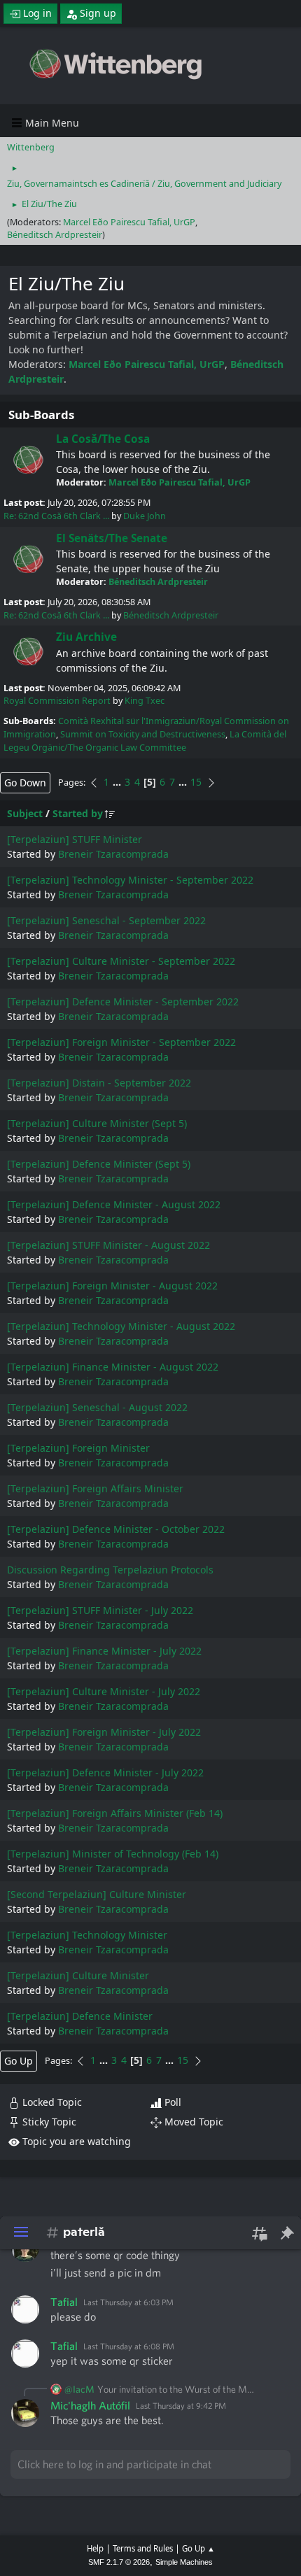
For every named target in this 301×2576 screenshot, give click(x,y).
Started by (78, 813)
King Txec (145, 701)
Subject (25, 813)
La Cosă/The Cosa (103, 439)
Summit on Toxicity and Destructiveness (143, 734)
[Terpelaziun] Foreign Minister (78, 1448)
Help (95, 2548)
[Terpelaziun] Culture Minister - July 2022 (104, 1691)
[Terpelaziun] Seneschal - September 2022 (106, 920)
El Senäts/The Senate (112, 538)
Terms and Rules (143, 2548)
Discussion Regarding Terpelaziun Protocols (110, 1570)
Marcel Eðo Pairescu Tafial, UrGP (129, 222)
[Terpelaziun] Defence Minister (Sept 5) (99, 1164)
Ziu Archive (86, 637)
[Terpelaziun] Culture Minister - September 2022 (121, 961)
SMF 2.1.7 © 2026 (119, 2562)
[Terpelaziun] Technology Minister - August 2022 (121, 1326)
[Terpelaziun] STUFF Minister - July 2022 (100, 1610)
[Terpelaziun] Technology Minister (87, 1935)
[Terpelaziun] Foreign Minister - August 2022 (112, 1286)
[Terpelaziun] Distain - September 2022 (99, 1083)
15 (196, 782)
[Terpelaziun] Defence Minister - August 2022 (114, 1204)
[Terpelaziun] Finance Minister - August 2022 (113, 1367)
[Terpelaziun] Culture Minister (78, 1975)
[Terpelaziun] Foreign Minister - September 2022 (121, 1042)
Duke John (145, 516)
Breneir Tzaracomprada (113, 854)
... (118, 782)
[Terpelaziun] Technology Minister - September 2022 (130, 880)
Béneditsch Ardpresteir (55, 235)
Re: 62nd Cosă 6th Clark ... (56, 516)
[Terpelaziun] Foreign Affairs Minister (95, 1488)
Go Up (19, 2061)
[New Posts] (28, 460)
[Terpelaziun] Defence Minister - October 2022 (116, 1529)
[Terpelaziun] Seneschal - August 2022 (97, 1407)
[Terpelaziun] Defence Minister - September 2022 (123, 1002)
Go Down (25, 783)
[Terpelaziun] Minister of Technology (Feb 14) (113, 1854)
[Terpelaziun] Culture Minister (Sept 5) (97, 1123)
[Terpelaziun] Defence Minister (80, 2016)
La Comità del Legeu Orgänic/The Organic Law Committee (145, 741)
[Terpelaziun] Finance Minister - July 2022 (104, 1651)
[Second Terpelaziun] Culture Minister (97, 1894)
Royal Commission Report (57, 701)
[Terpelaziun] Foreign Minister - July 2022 (104, 1732)
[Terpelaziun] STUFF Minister (75, 839)
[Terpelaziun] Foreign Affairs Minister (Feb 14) (115, 1813)
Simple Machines (184, 2562)
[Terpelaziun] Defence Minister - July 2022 (105, 1772)
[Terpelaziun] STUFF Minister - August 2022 (108, 1245)
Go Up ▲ (198, 2548)
